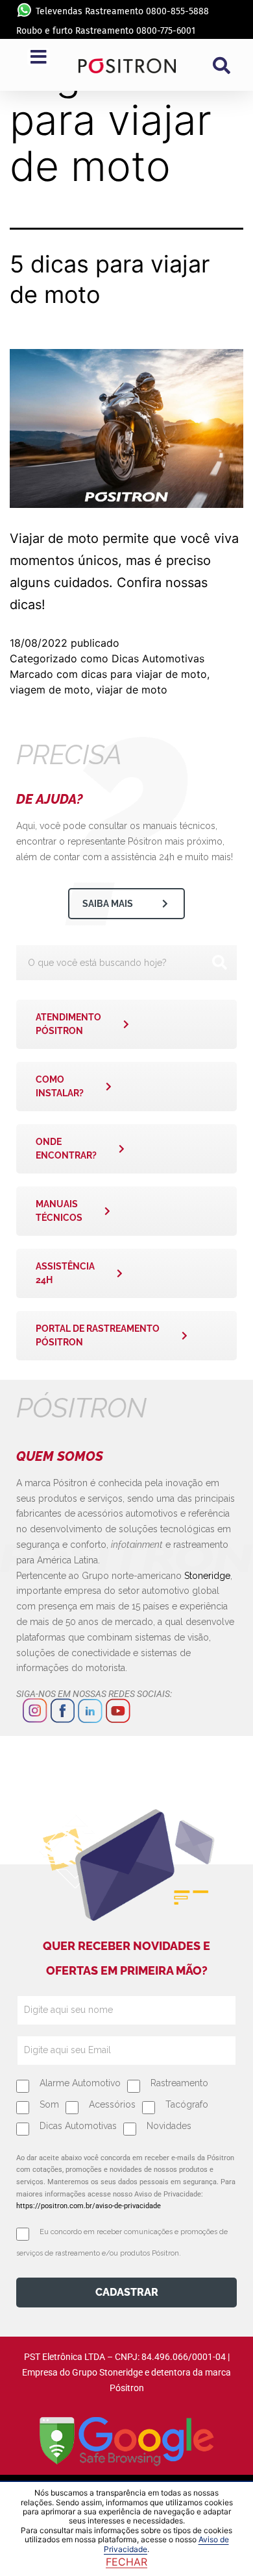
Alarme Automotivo (80, 2083)
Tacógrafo (187, 2104)
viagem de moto (50, 690)
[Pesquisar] (219, 963)
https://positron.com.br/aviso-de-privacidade (89, 2206)
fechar (126, 2562)
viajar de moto (132, 690)
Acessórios (112, 2104)
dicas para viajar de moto (144, 674)
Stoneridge (207, 1576)
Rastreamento (179, 2083)
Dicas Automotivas (158, 658)
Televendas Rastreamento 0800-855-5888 (122, 11)
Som (49, 2104)
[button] (221, 66)
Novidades (169, 2126)
